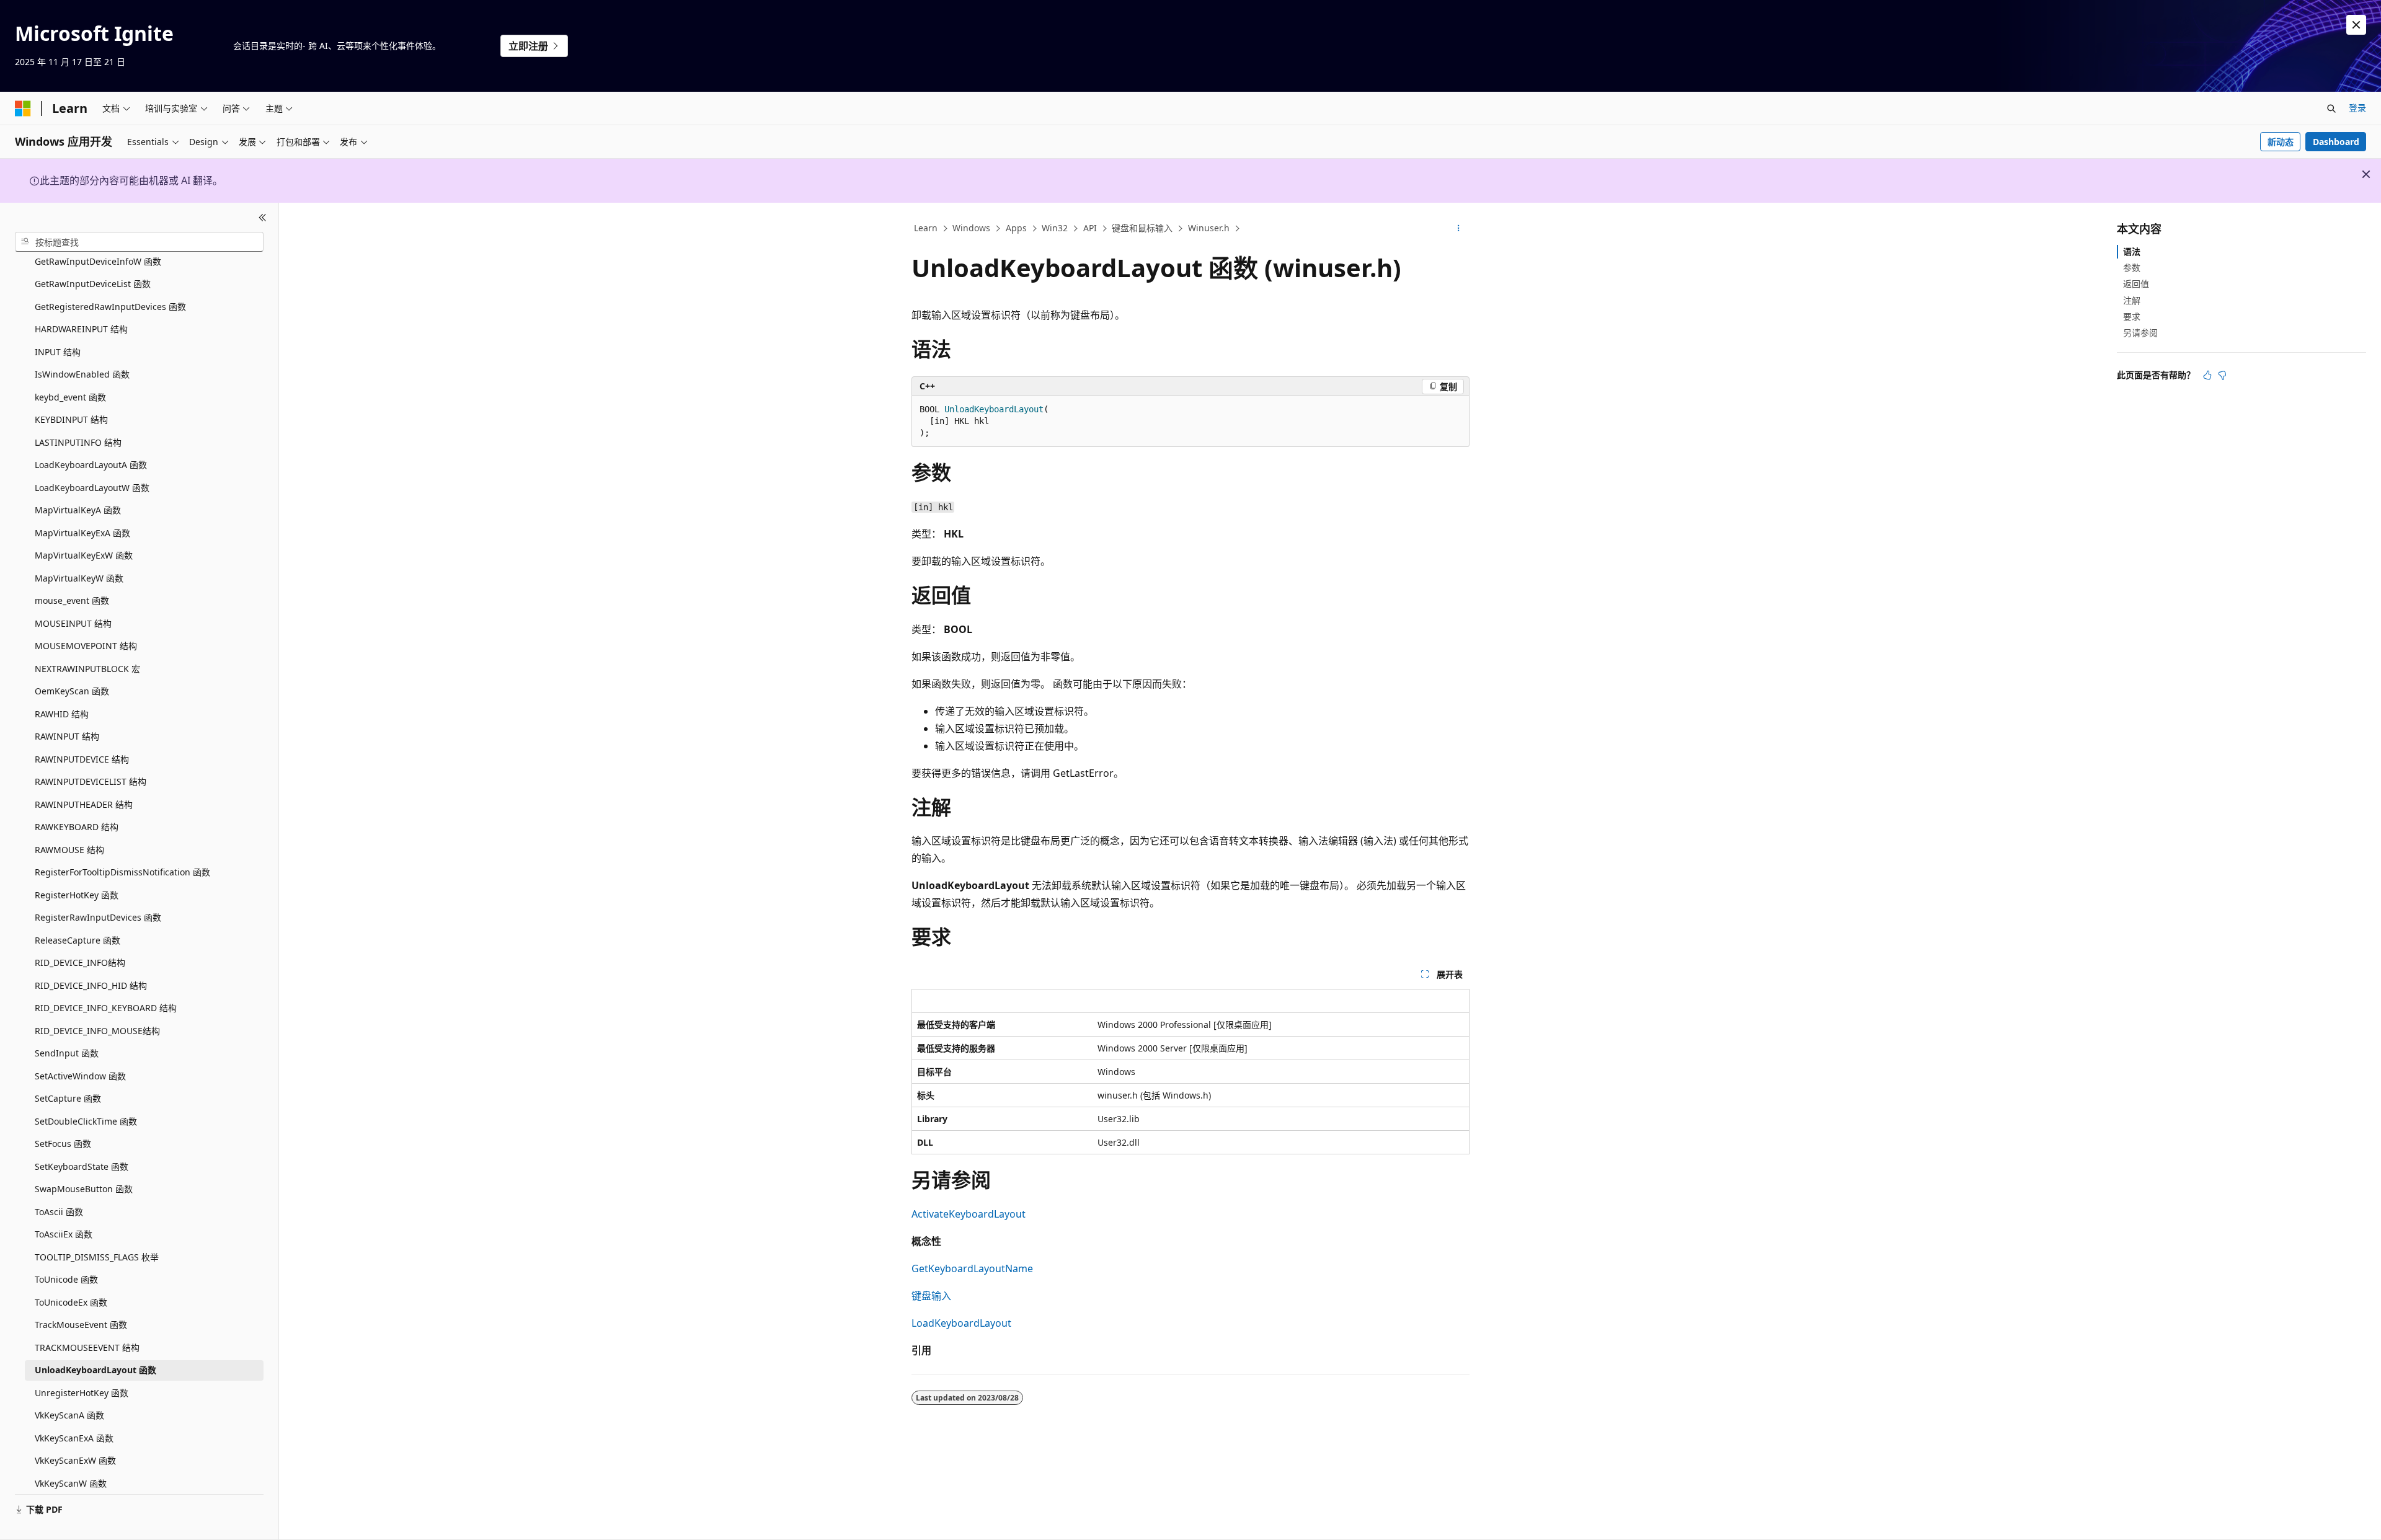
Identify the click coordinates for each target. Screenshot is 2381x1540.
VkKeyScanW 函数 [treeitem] (71, 1483)
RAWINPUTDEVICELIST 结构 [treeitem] (91, 781)
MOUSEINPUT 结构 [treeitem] (73, 623)
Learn (926, 228)
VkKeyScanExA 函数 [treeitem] (74, 1438)
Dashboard (2336, 142)
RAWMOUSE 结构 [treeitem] (69, 850)
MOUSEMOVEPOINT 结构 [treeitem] (86, 646)
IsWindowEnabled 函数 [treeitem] (82, 374)
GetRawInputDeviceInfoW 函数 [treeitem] (98, 261)
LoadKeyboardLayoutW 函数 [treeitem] (92, 488)
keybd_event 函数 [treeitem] (70, 397)
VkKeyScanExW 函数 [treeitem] (75, 1460)
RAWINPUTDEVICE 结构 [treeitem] (82, 759)
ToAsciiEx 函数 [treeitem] (64, 1234)
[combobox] (139, 242)
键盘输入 (931, 1296)
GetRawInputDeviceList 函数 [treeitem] (93, 284)
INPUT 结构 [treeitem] (58, 352)
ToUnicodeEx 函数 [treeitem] (71, 1302)
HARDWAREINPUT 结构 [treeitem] (81, 329)
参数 (2132, 268)
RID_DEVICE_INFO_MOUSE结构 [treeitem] (97, 1031)
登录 (2357, 108)
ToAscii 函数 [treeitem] (59, 1212)
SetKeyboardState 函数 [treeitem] (82, 1166)
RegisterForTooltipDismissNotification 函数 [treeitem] (122, 872)
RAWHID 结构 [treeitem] (62, 714)
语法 (2132, 251)
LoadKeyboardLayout (961, 1323)
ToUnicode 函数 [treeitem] (66, 1279)
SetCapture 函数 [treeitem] (68, 1098)
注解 (2132, 300)
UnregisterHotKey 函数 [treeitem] (82, 1393)
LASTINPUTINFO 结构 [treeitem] (78, 442)
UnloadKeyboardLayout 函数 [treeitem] (95, 1370)
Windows (971, 228)
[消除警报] (2356, 25)
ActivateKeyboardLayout (969, 1214)
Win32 (1055, 228)
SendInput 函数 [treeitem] (67, 1053)
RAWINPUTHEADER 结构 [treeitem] (84, 804)
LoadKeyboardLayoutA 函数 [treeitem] (91, 465)
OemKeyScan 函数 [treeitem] (72, 691)
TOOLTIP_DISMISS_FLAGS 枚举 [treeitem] (97, 1257)
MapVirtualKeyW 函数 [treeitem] (79, 578)
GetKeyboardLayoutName (972, 1268)
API (1090, 228)
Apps (1016, 228)
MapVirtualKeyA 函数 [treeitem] (78, 510)
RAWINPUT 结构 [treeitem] (67, 736)
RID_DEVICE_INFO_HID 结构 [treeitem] (91, 985)
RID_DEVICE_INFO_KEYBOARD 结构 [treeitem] (106, 1008)
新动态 (2281, 142)
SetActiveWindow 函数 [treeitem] (80, 1076)
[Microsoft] (23, 108)
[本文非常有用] (2207, 375)
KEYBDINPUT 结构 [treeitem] (71, 419)
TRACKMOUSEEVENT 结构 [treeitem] (87, 1347)
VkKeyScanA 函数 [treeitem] (69, 1415)
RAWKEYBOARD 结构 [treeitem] (77, 827)
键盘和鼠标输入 (1142, 228)
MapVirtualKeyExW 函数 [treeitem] (84, 555)
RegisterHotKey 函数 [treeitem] (77, 895)
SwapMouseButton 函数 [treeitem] (84, 1189)
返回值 (2136, 284)
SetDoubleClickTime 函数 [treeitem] (86, 1121)
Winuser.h (1209, 228)
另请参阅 (2140, 333)
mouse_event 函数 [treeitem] (72, 600)
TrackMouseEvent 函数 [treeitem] (81, 1325)
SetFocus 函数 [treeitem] (63, 1144)
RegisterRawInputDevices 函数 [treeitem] (98, 917)
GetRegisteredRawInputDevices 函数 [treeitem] (110, 307)
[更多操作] (1459, 229)
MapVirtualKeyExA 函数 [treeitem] (82, 533)
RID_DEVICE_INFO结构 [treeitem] (80, 962)
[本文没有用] (2222, 375)
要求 (2132, 316)
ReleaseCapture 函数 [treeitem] (78, 940)
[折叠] (263, 218)
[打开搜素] (2331, 108)
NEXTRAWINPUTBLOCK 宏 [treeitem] (87, 669)
